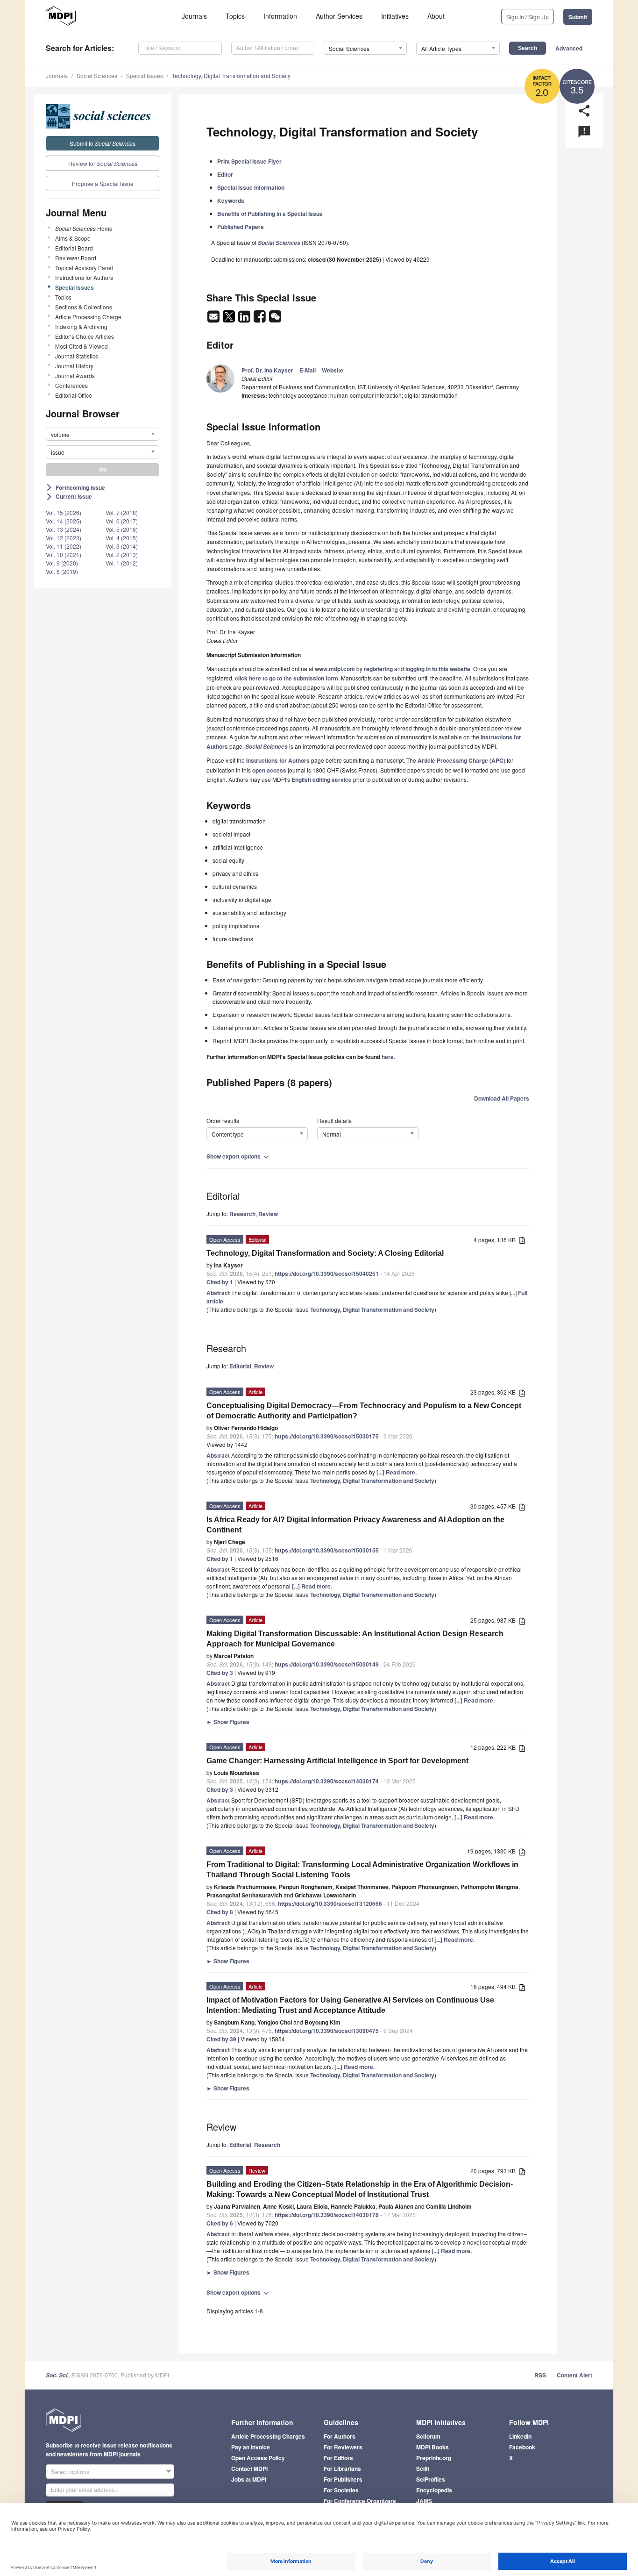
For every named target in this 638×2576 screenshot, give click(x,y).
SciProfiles (431, 2479)
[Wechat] (275, 319)
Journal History (74, 366)
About (436, 16)
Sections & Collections (84, 307)
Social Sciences (97, 75)
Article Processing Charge (88, 317)
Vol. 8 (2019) (62, 571)
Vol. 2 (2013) (122, 555)
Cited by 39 (221, 2039)
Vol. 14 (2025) (64, 521)
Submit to (103, 143)
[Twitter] (230, 319)
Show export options (238, 1156)
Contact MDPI (249, 2469)
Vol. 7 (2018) (122, 512)
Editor (225, 174)
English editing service (322, 780)
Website (333, 370)
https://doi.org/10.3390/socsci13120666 (330, 1903)
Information (280, 16)
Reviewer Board (76, 258)
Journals (194, 16)
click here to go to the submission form (287, 678)
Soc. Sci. (57, 2375)
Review (268, 1214)
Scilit (423, 2469)
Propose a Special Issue (103, 183)
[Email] (214, 319)
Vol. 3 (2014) (122, 546)
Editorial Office (74, 395)
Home (84, 228)
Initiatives (395, 16)
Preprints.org (434, 2458)
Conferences (71, 385)
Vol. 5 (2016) (122, 529)
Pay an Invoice (251, 2447)
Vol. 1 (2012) (122, 563)
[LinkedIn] (245, 319)
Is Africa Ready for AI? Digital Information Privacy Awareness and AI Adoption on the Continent (355, 1525)
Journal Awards (75, 376)
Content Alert (574, 2375)
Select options (70, 2472)
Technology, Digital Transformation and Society (231, 75)
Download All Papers (502, 1098)
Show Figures (228, 1722)
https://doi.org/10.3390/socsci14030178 (327, 2215)
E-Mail (308, 370)
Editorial (240, 1366)
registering (378, 669)
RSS (540, 2375)
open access (269, 770)
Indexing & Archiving (81, 326)
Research (242, 1214)
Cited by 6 (220, 2223)
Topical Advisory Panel (84, 268)
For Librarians (342, 2469)
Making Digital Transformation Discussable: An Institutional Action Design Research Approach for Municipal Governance (355, 1639)
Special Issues (145, 75)
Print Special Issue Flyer (249, 161)
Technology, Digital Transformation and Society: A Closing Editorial (325, 1253)
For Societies (341, 2490)
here (388, 1057)
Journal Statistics (77, 356)
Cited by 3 (220, 1673)
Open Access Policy (258, 2458)
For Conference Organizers (360, 2501)
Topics (235, 16)
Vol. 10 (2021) (64, 555)
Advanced (569, 48)
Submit (578, 17)
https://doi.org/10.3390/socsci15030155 (327, 1550)
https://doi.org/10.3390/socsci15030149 (327, 1664)
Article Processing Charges (268, 2436)
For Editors (338, 2458)
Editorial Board (74, 248)
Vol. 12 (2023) (64, 538)
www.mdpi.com (335, 669)
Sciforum (428, 2436)
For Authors (340, 2436)
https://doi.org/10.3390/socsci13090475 (327, 2031)
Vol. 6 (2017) (122, 521)
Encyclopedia (434, 2490)
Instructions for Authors (84, 277)
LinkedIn (520, 2436)
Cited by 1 (220, 1282)
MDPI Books (432, 2447)
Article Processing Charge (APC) (461, 760)
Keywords (231, 200)
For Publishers (343, 2479)
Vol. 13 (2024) (64, 529)
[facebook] (260, 319)
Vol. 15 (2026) (64, 512)
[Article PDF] (522, 1241)
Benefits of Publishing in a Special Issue (270, 214)
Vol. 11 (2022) (64, 546)
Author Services (339, 16)
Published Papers (241, 227)
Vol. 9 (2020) (62, 563)
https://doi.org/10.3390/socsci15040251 (327, 1274)
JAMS (424, 2501)
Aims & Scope (73, 238)
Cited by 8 (220, 1912)
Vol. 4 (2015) (122, 538)
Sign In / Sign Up (528, 17)
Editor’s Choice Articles (85, 336)
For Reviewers (343, 2447)
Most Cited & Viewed (82, 346)
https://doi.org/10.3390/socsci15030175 (327, 1436)
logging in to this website (438, 669)
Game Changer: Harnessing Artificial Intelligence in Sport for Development (337, 1761)
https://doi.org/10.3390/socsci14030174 (327, 1781)
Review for (103, 163)
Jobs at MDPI (249, 2479)
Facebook (522, 2447)
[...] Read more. (397, 1472)
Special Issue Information (251, 187)
